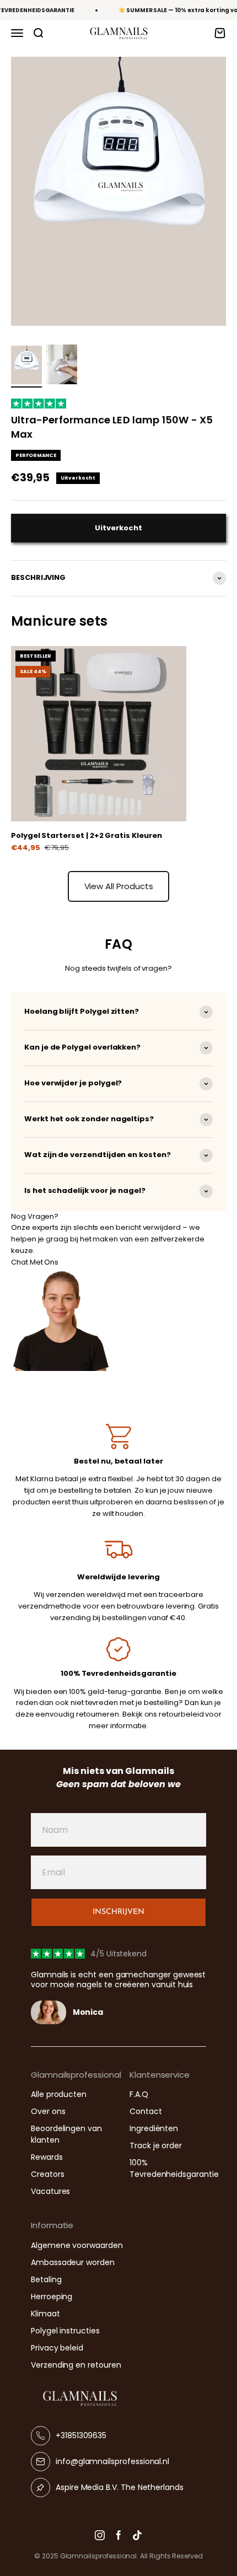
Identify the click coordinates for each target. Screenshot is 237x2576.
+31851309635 (81, 2435)
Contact (146, 2111)
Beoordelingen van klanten (66, 2134)
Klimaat (45, 2314)
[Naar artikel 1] (26, 367)
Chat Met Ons (35, 1262)
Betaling (46, 2279)
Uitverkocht (118, 528)
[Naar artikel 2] (62, 366)
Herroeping (52, 2297)
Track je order (156, 2145)
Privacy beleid (57, 2348)
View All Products (119, 886)
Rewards (47, 2157)
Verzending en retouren (76, 2365)
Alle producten (59, 2094)
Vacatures (50, 2191)
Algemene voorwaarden (77, 2245)
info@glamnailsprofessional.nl (112, 2461)
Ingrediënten (154, 2128)
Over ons (48, 2111)
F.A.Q (139, 2094)
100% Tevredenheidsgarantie (174, 2168)
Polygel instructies (65, 2331)
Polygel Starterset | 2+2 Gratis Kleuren (86, 835)
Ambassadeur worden (73, 2262)
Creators (47, 2174)
